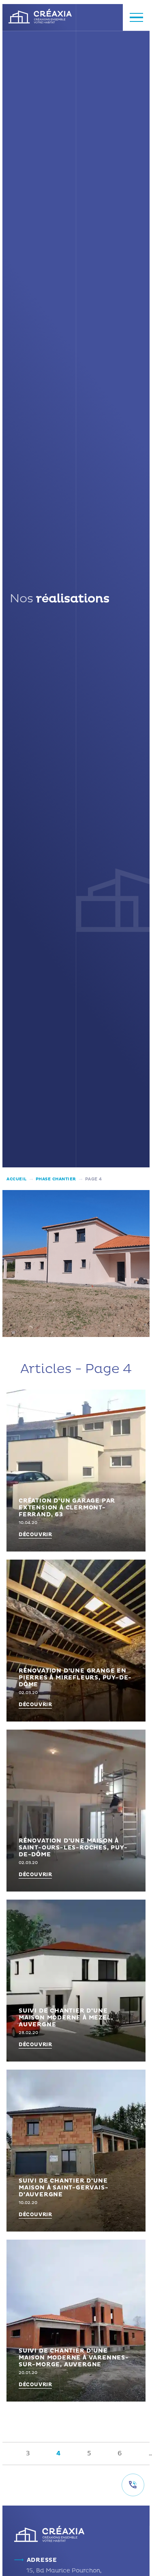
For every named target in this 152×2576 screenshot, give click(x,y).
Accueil (17, 1179)
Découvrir (35, 1535)
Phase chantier (56, 1179)
